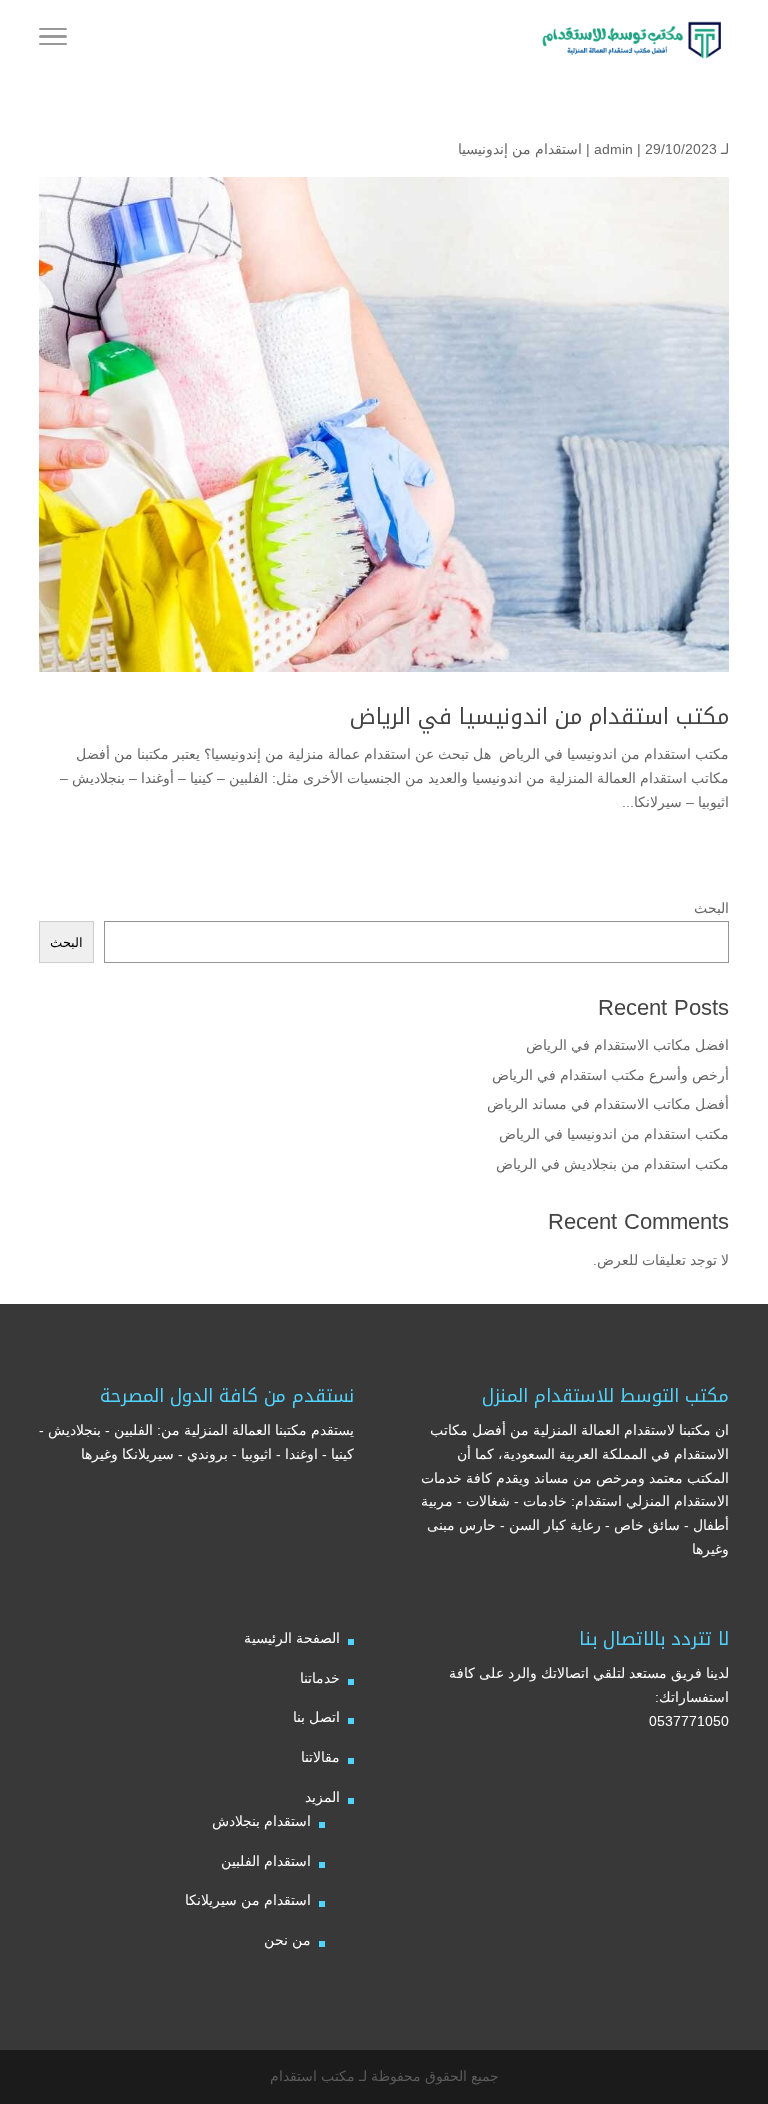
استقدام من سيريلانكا (248, 1900)
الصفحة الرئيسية (292, 1638)
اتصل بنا (316, 1717)
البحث (711, 908)
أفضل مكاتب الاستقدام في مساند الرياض (608, 1104)
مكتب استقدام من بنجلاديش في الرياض (612, 1164)
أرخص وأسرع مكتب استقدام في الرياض (610, 1075)
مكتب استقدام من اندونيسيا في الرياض (536, 717)
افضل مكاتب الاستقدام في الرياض (627, 1045)
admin (613, 149)
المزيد (322, 1797)
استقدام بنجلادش (261, 1821)
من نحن (287, 1940)
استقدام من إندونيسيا (520, 149)
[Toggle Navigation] (53, 40)
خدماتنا (320, 1678)
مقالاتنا (320, 1757)
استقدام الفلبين (266, 1861)
